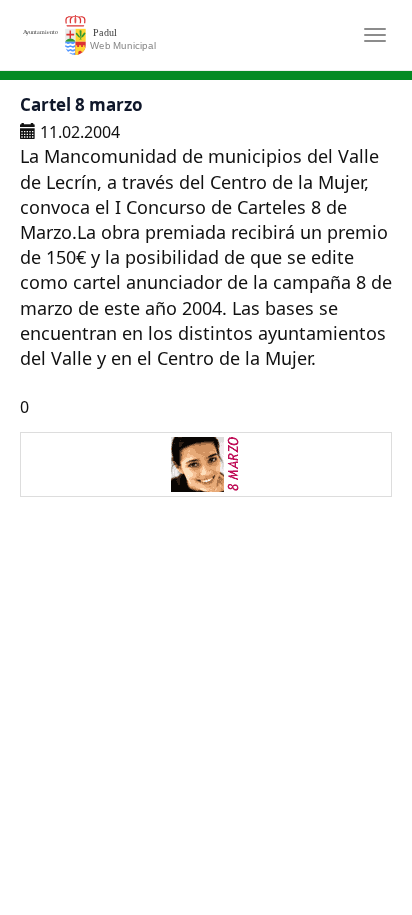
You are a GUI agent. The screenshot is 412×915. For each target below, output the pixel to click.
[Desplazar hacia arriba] (348, 851)
